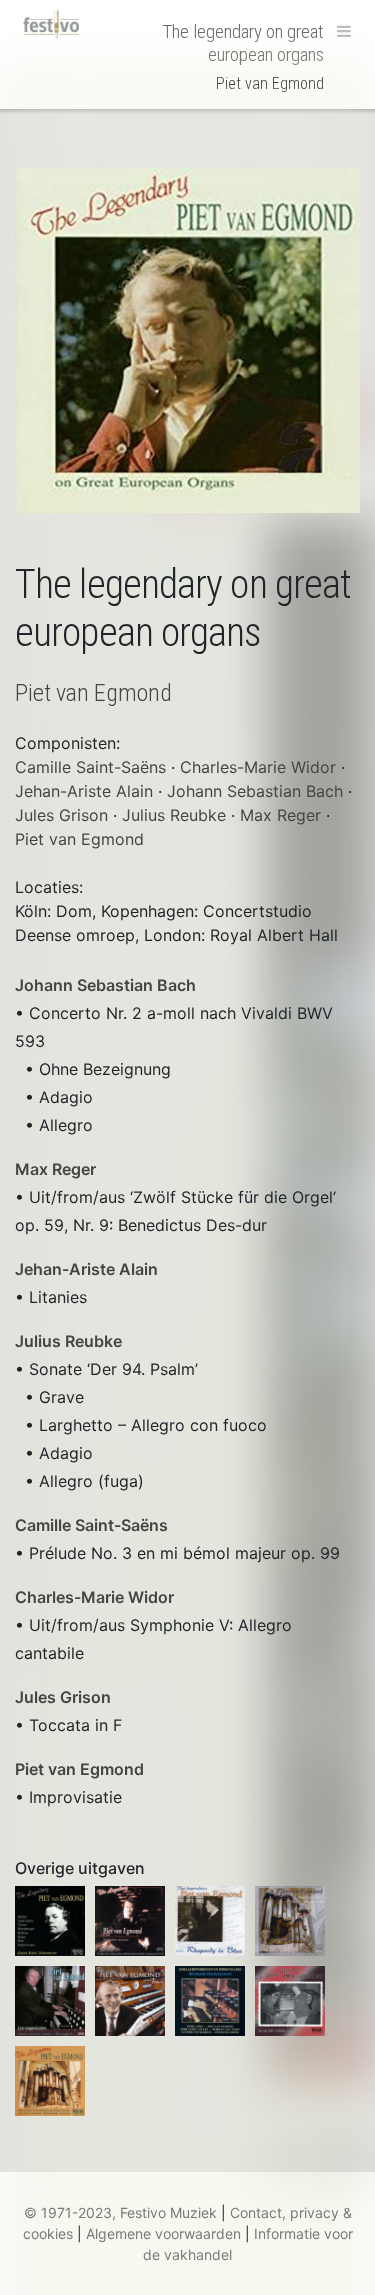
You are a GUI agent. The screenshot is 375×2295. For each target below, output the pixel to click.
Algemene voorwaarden (163, 2233)
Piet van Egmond (79, 1769)
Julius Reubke (68, 1341)
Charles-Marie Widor (94, 1597)
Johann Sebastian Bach (105, 985)
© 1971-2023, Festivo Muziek (120, 2212)
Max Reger (55, 1169)
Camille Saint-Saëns (91, 1525)
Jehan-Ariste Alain (86, 1269)
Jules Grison (63, 1697)
